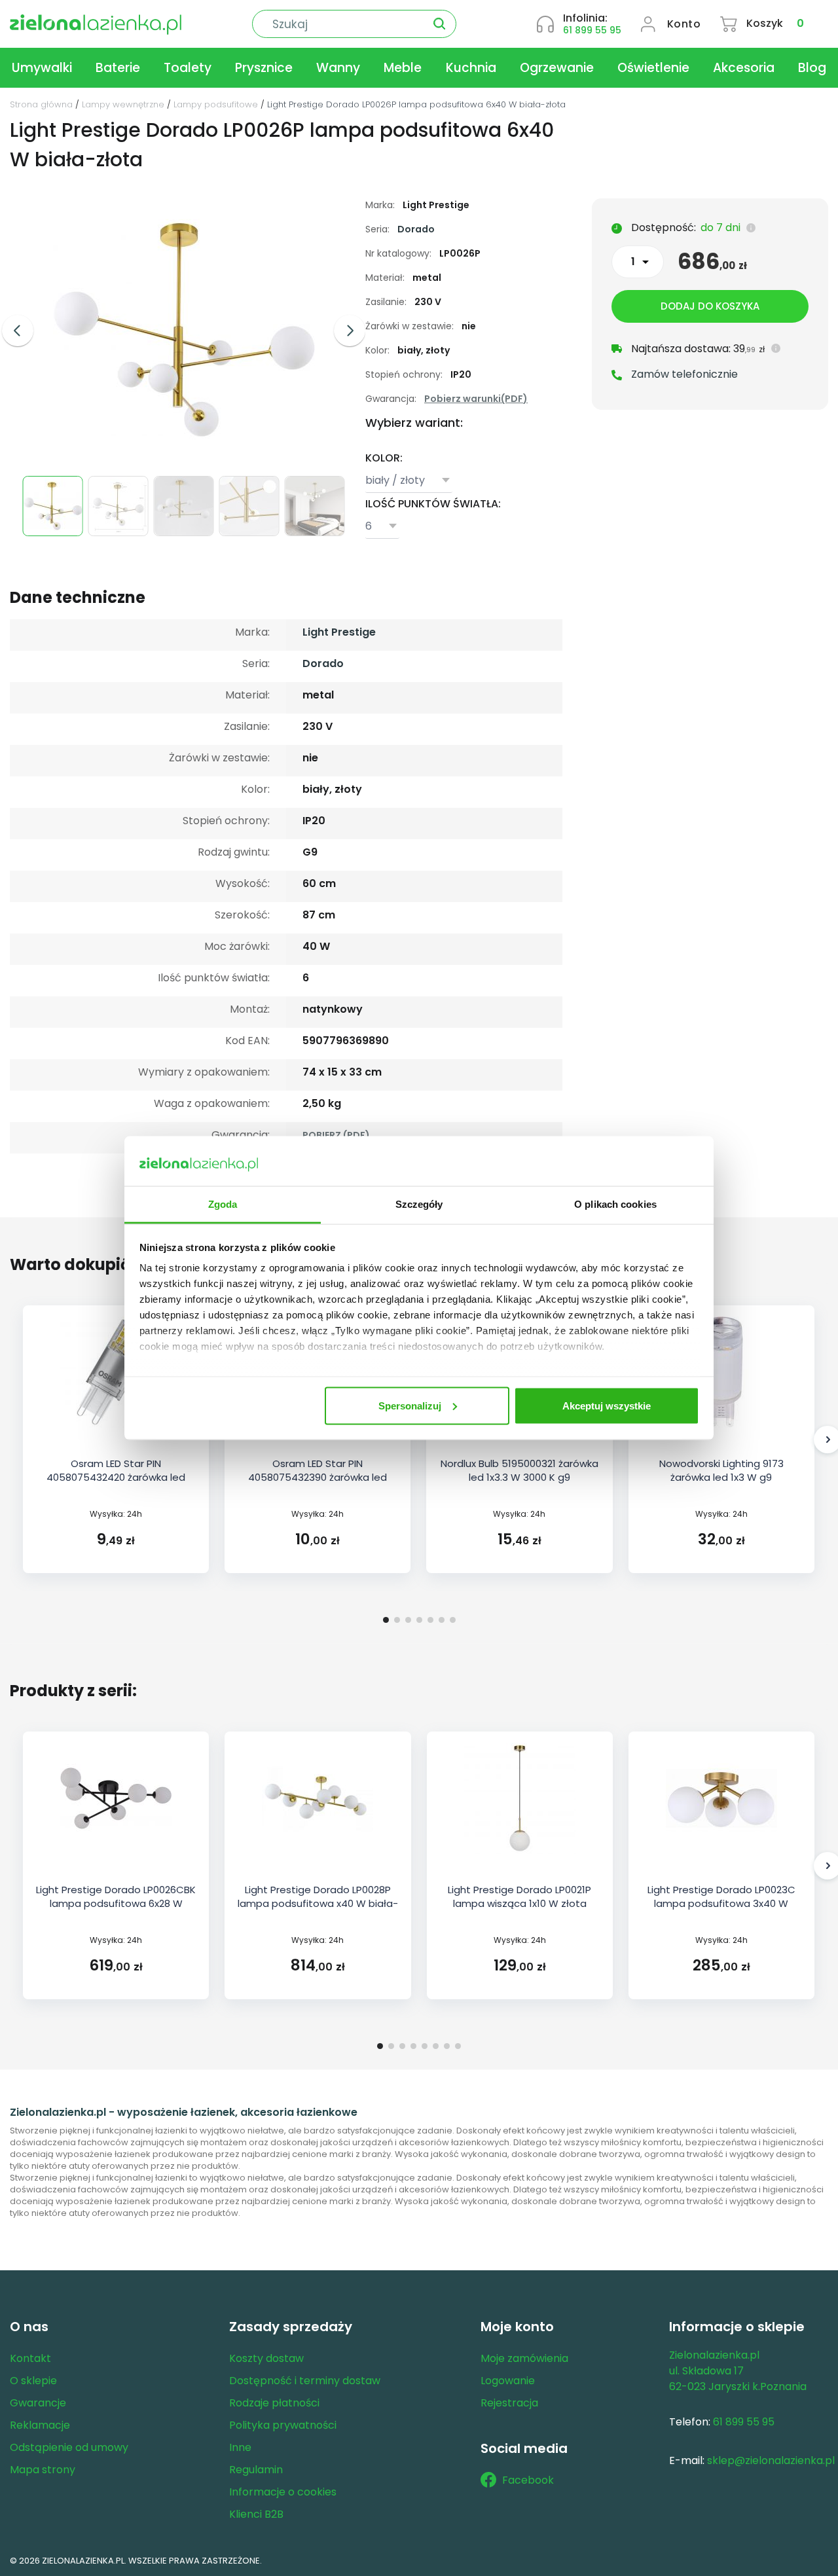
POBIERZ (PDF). (337, 1135)
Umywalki (42, 68)
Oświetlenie (653, 68)
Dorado (416, 229)
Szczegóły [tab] (419, 1204)
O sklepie (33, 2381)
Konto (684, 24)
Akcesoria (744, 68)
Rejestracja (509, 2403)
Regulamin (256, 2470)
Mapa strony (43, 2470)
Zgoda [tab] (223, 1204)
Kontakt (30, 2358)
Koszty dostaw (266, 2358)
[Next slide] (350, 331)
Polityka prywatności (283, 2425)
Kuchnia (471, 68)
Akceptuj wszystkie (607, 1405)
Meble (403, 68)
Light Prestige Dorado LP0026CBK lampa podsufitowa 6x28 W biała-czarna (116, 1903)
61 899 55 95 (592, 30)
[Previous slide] (18, 331)
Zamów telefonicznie (684, 374)
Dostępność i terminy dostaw (305, 2381)
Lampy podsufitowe (216, 104)
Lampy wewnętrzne (123, 104)
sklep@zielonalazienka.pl (771, 2460)
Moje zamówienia (524, 2358)
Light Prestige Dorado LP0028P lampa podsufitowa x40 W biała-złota (318, 1903)
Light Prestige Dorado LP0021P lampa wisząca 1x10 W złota (519, 1896)
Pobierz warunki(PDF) (476, 399)
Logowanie (508, 2381)
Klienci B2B (256, 2514)
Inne (240, 2447)
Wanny (338, 68)
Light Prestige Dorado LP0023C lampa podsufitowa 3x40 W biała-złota (721, 1903)
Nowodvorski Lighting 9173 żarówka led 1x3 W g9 (721, 1470)
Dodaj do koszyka (710, 306)
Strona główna (41, 104)
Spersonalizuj (410, 1405)
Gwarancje (38, 2403)
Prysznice (264, 68)
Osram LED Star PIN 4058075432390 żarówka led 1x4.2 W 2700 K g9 (318, 1477)
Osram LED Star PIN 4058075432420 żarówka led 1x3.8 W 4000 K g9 (116, 1477)
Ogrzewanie (557, 68)
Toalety (188, 68)
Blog (812, 68)
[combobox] (409, 481)
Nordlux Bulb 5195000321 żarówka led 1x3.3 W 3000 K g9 (519, 1470)
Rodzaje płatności (274, 2403)
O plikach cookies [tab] (615, 1204)
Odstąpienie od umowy (69, 2447)
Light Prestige (339, 632)
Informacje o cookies (283, 2492)
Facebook (528, 2480)
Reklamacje (40, 2425)
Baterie (118, 68)
